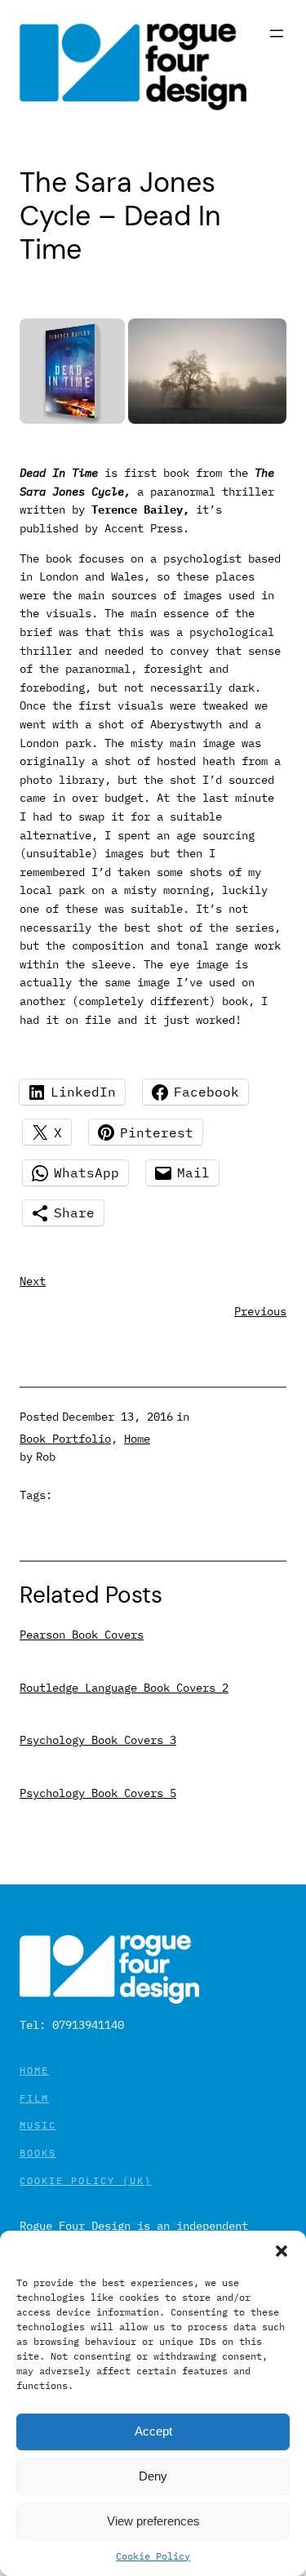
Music (38, 2125)
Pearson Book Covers (82, 1635)
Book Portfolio (65, 1439)
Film (34, 2098)
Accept (153, 2431)
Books (38, 2153)
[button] (282, 2251)
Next (33, 1281)
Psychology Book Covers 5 (98, 1793)
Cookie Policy (153, 2556)
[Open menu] (277, 33)
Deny (153, 2476)
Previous (260, 1311)
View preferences (153, 2521)
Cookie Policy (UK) (86, 2180)
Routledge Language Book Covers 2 (124, 1688)
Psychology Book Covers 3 (98, 1740)
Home (137, 1439)
